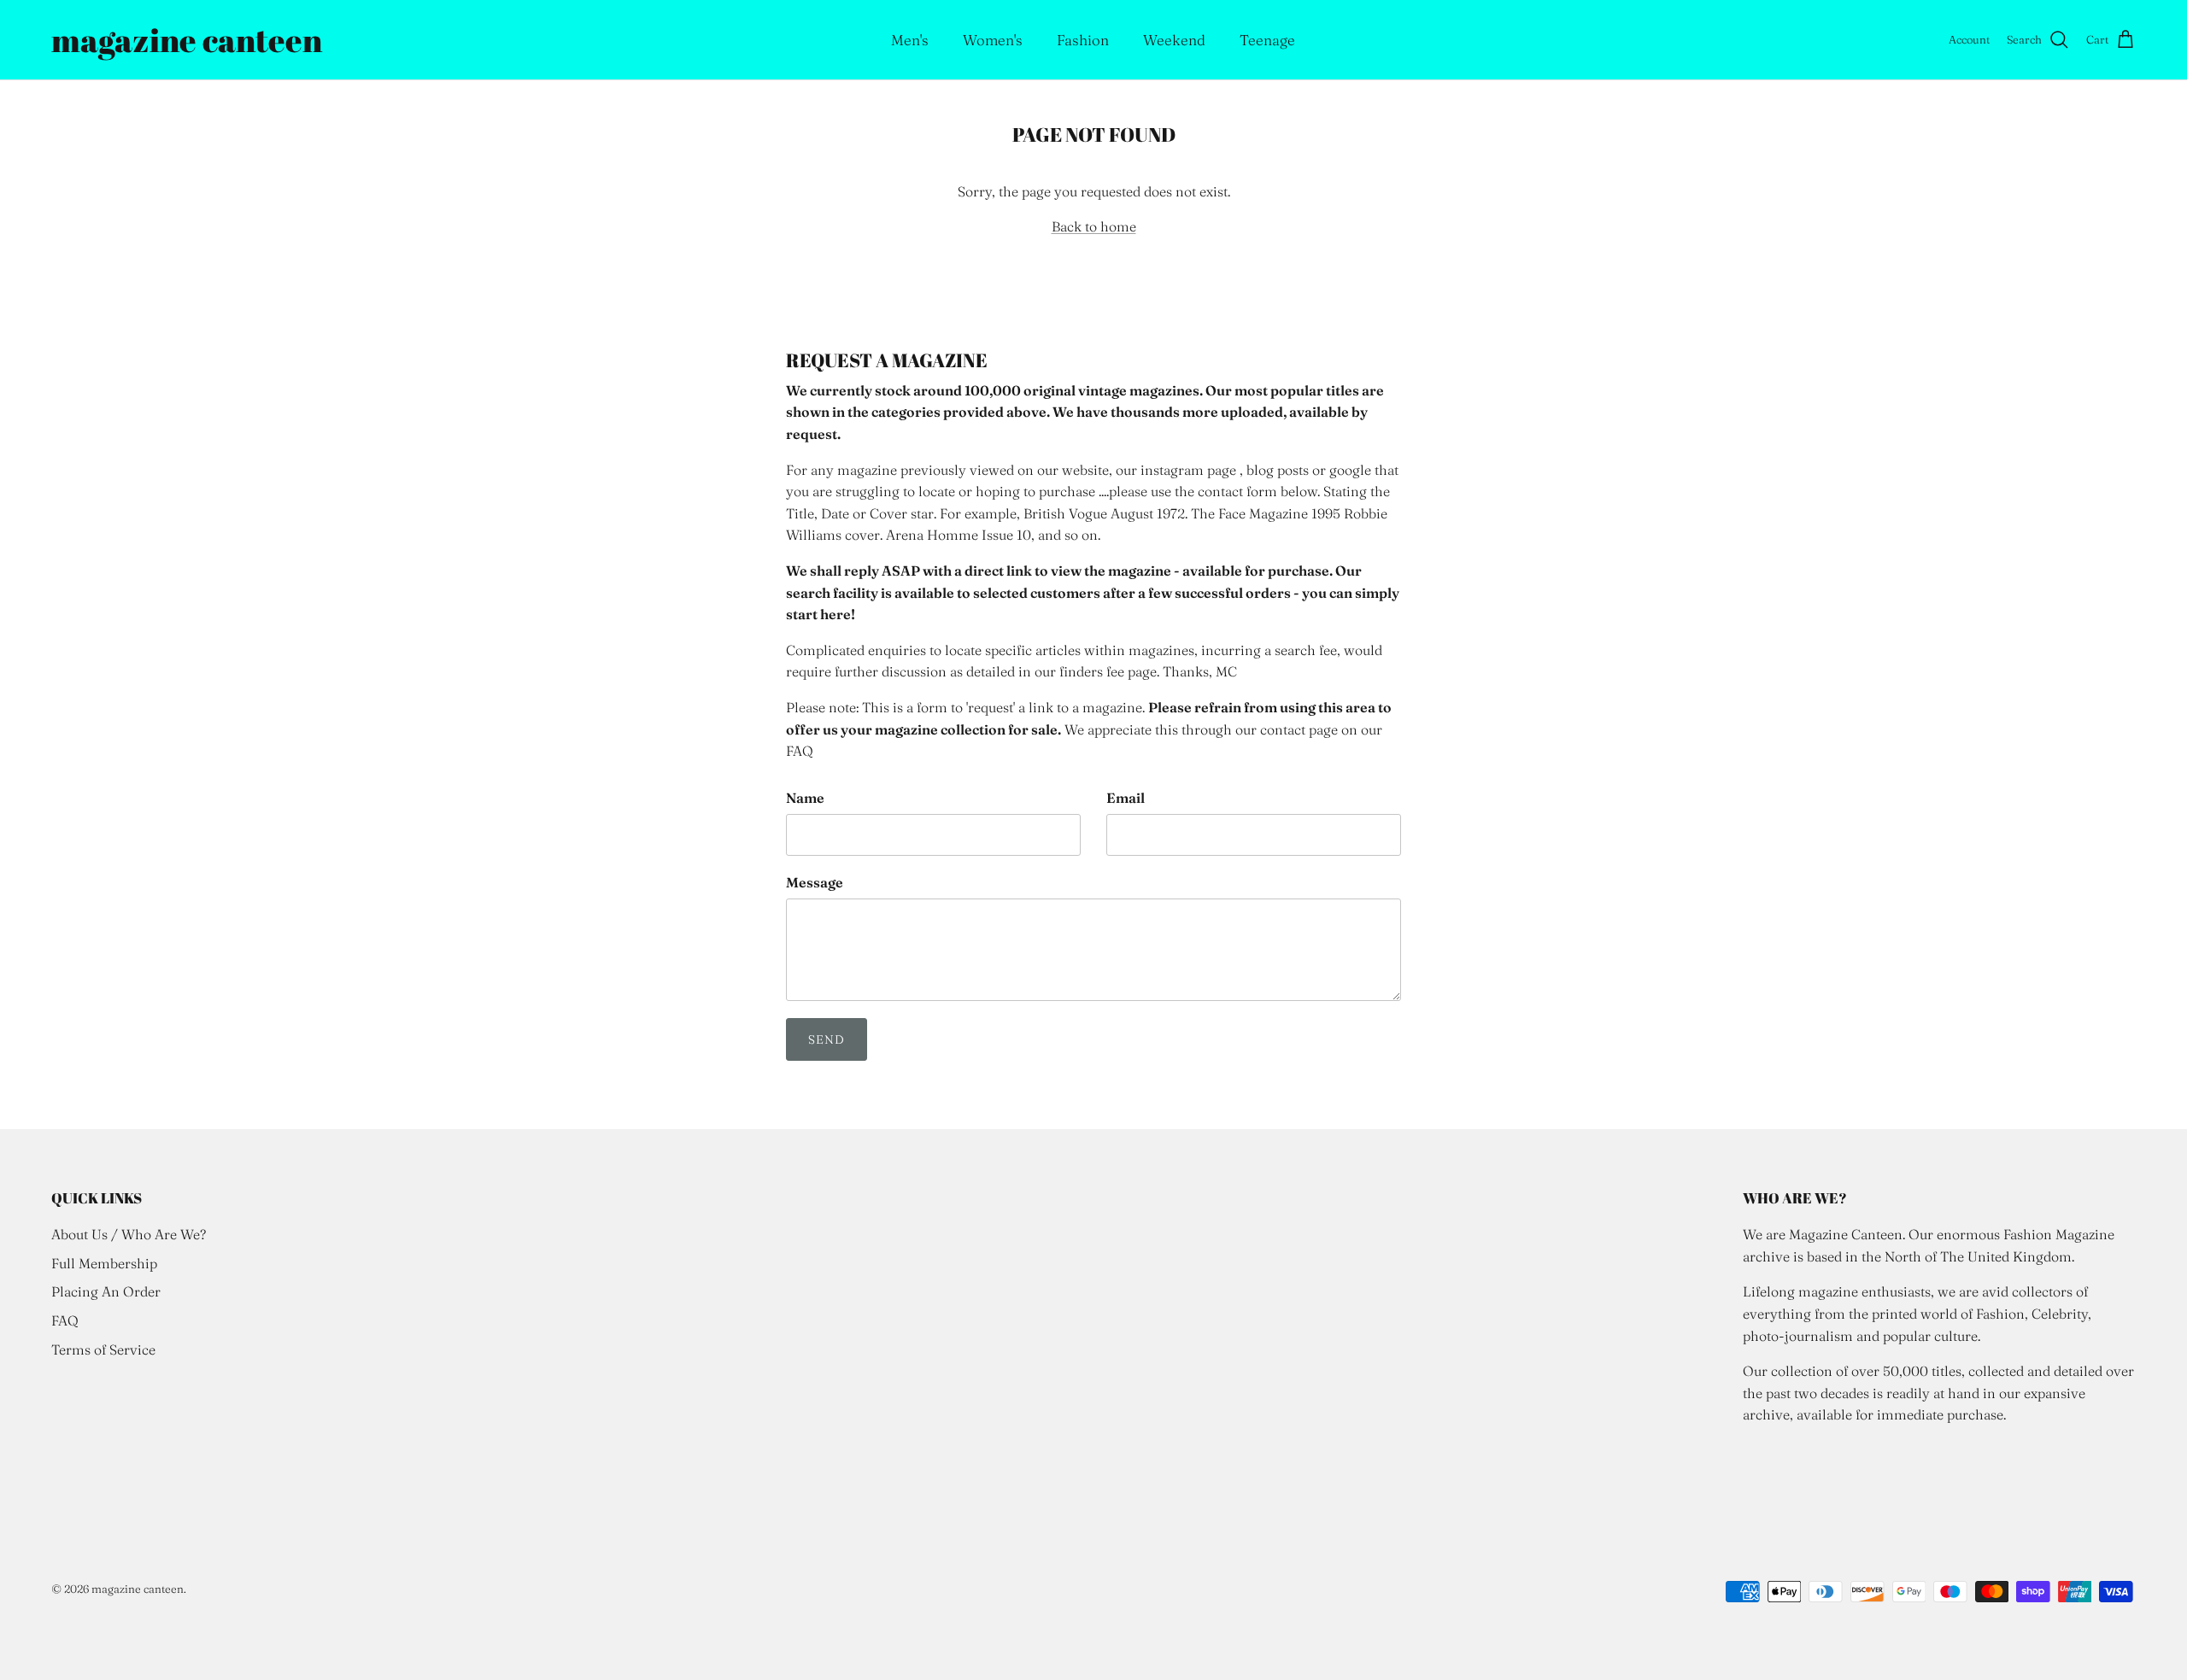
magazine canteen (138, 1589)
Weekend (1174, 40)
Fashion (1083, 40)
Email (1126, 798)
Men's (910, 40)
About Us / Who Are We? (129, 1234)
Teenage (1267, 40)
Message (815, 882)
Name (805, 798)
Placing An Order (106, 1291)
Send (827, 1039)
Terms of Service (103, 1349)
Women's (993, 40)
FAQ (65, 1320)
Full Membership (104, 1263)
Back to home (1094, 226)
